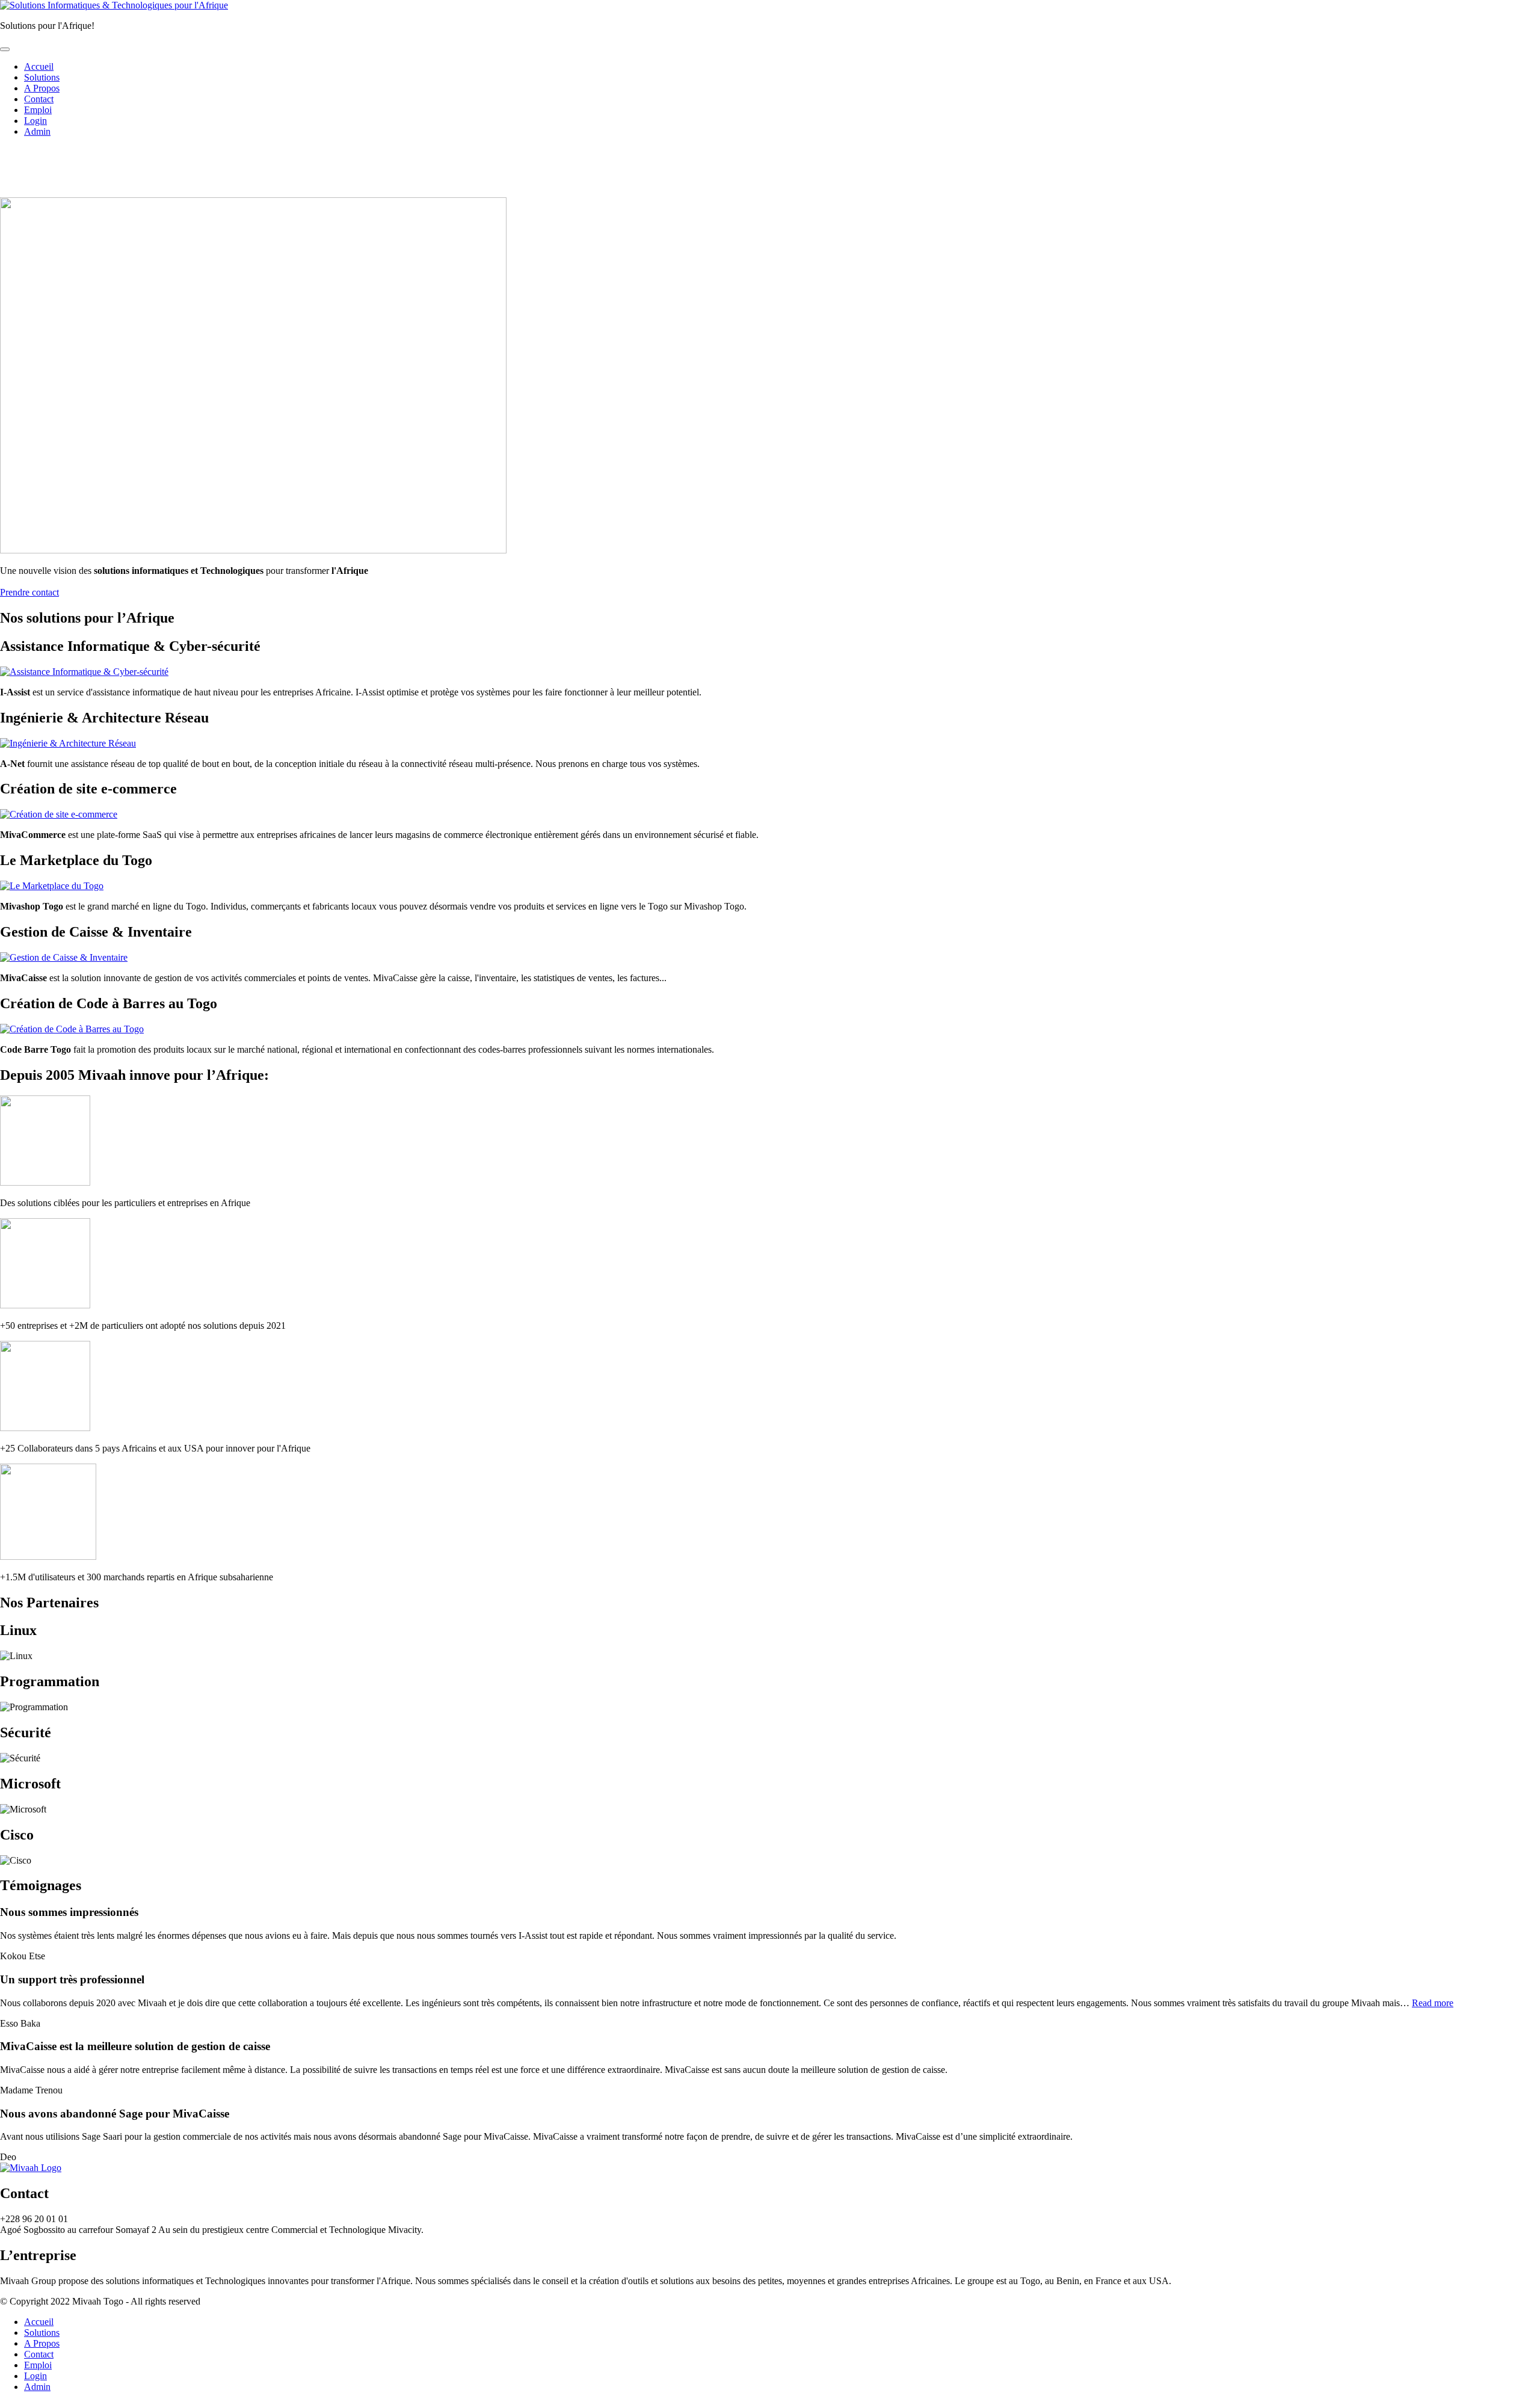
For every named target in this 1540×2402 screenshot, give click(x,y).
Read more (1433, 2003)
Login (35, 121)
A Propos (42, 88)
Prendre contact (29, 592)
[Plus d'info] (52, 886)
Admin (37, 131)
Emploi (38, 110)
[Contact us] (84, 672)
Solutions (42, 77)
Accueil (39, 66)
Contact (39, 99)
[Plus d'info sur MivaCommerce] (59, 814)
